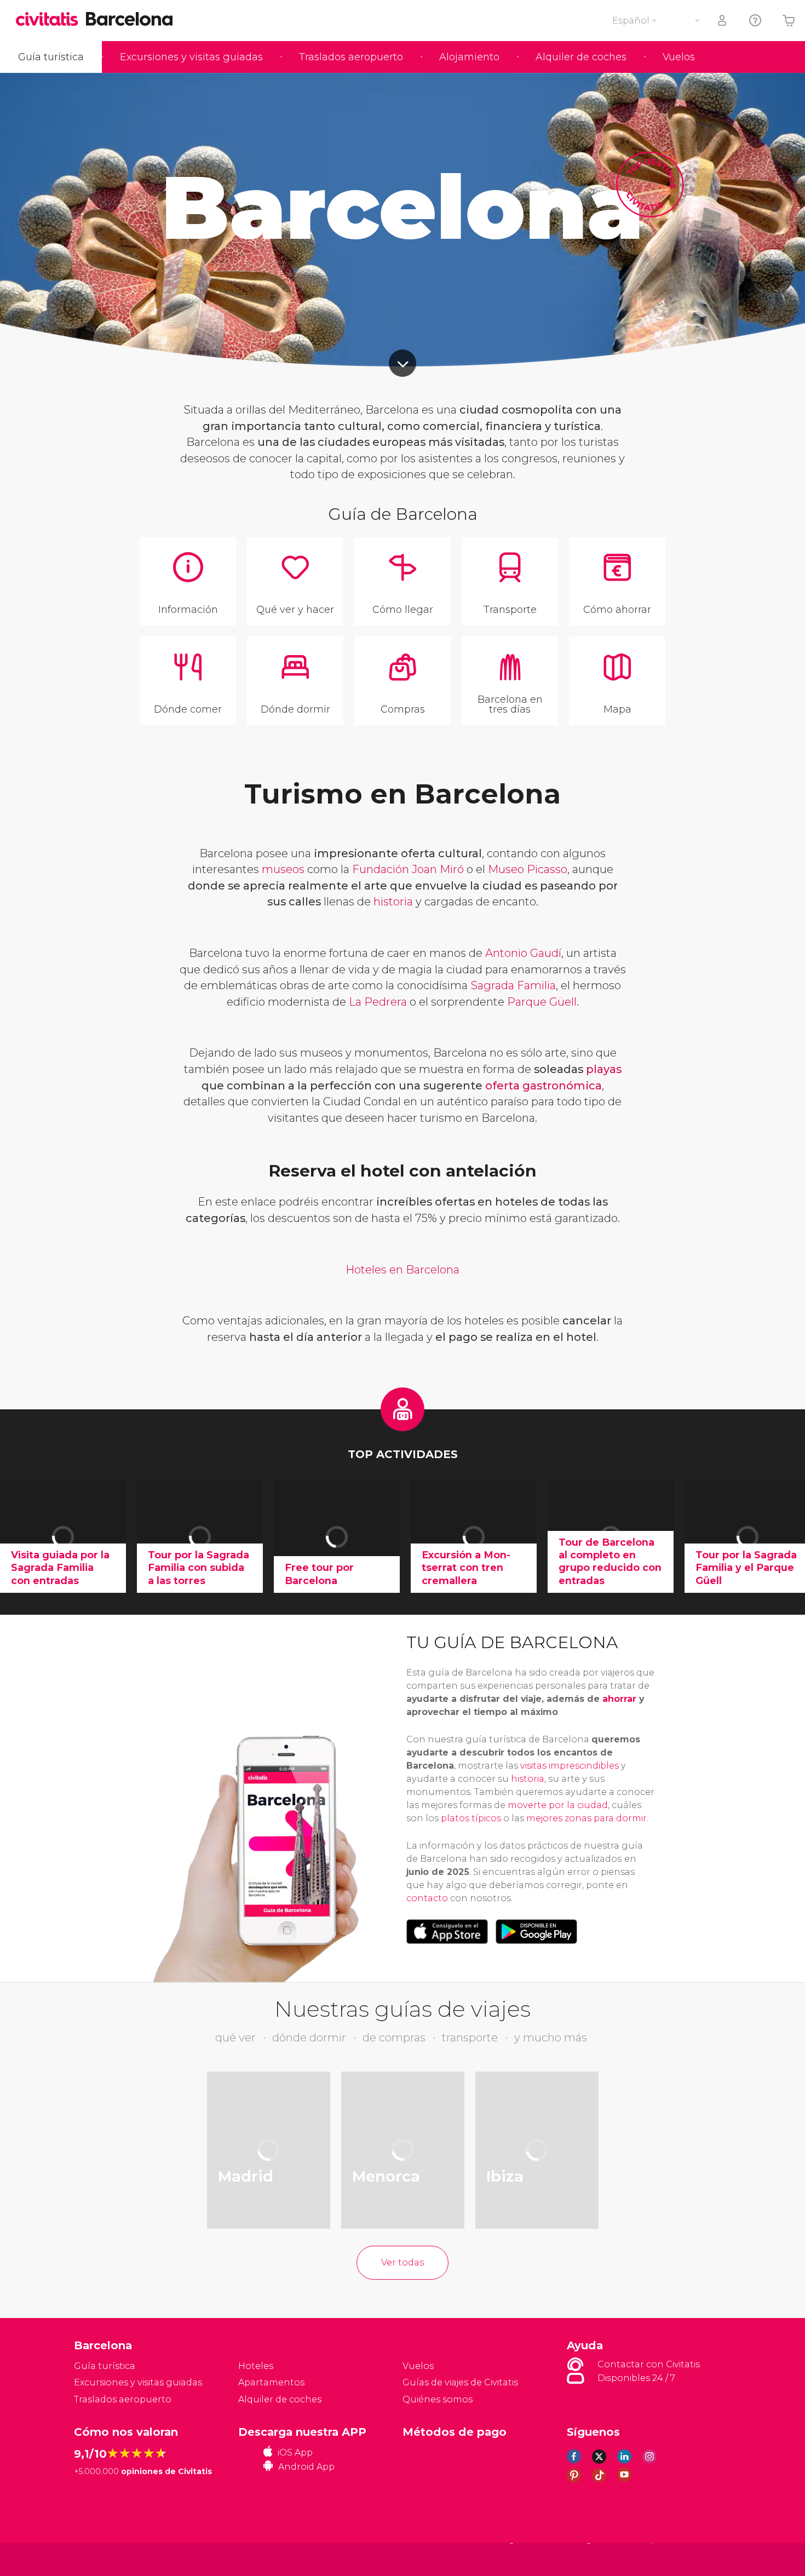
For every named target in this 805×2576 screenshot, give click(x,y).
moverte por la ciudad (558, 1805)
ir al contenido (403, 363)
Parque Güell (542, 1002)
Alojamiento (469, 57)
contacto (427, 1898)
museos (283, 869)
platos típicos (471, 1818)
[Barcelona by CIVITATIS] (51, 20)
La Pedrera (378, 1002)
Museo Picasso (528, 869)
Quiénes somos (438, 2399)
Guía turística (51, 57)
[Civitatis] (102, 2559)
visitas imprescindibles (570, 1766)
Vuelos (679, 57)
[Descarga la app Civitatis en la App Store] (447, 1931)
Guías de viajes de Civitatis (460, 2382)
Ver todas (403, 2262)
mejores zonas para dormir (586, 1818)
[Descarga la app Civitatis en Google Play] (536, 1931)
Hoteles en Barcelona (403, 1270)
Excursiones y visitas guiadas (191, 57)
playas (604, 1069)
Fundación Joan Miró (408, 869)
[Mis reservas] (723, 21)
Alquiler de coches (581, 57)
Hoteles (256, 2366)
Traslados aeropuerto (351, 57)
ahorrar (619, 1699)
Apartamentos (271, 2382)
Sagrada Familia (513, 985)
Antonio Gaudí (523, 953)
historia (393, 902)
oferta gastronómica (544, 1086)
